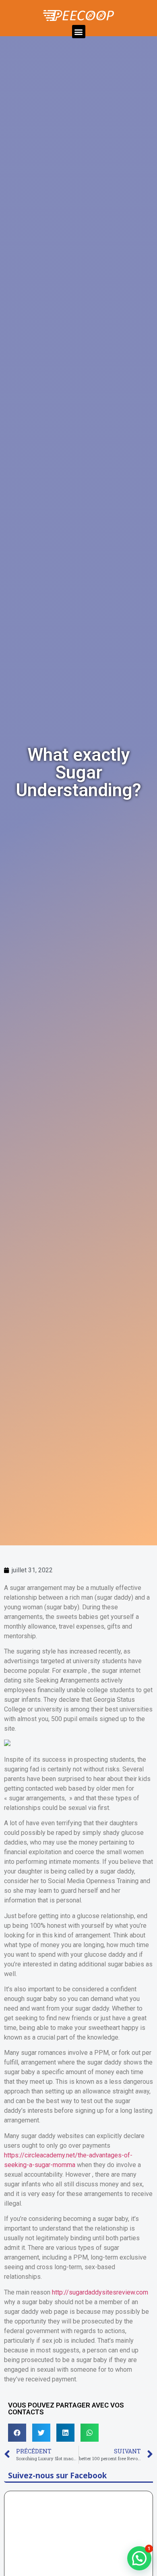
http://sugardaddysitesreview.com (100, 2292)
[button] (79, 32)
